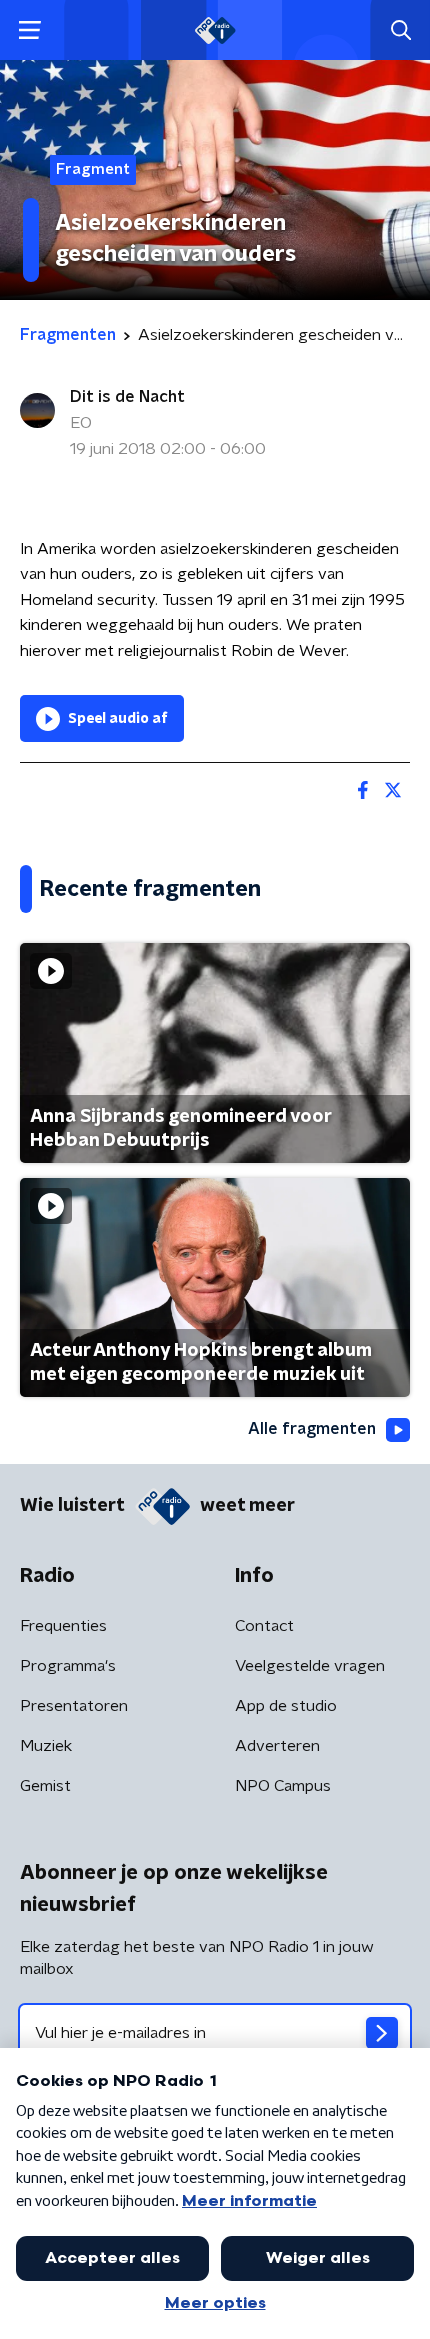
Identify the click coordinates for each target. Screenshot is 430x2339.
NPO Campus (283, 1786)
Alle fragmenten (312, 1429)
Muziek (46, 1746)
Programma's (68, 1666)
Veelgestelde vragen (310, 1666)
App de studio (286, 1706)
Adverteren (277, 1746)
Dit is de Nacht (127, 397)
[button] (29, 30)
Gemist (45, 1786)
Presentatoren (74, 1706)
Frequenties (63, 1626)
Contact (264, 1626)
